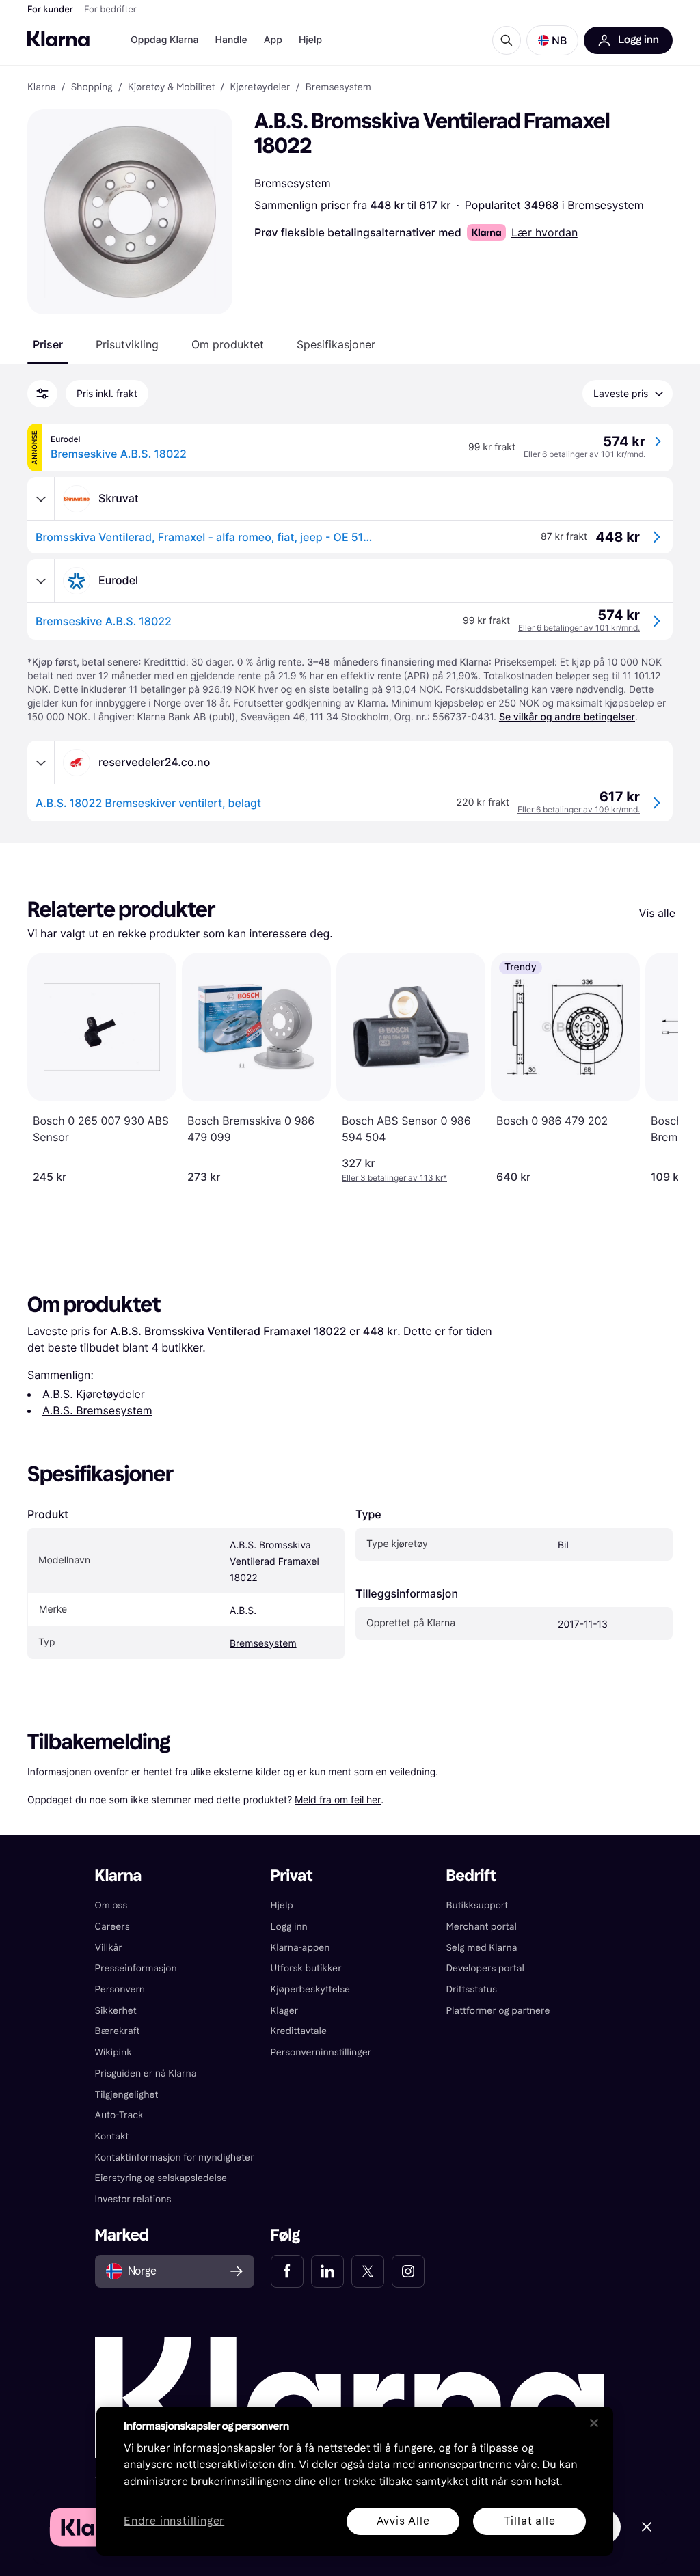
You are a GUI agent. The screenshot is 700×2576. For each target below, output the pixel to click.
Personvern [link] (120, 1989)
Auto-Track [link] (119, 2115)
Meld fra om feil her (338, 1799)
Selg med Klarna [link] (481, 1948)
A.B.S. (243, 1611)
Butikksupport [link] (477, 1905)
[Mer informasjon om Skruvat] (41, 499)
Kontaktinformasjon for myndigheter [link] (175, 2157)
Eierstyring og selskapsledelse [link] (161, 2178)
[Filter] (42, 394)
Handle (231, 40)
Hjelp (310, 40)
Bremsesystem (606, 205)
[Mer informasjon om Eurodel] (41, 581)
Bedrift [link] (471, 1876)
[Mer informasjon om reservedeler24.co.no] (41, 763)
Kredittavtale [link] (299, 2031)
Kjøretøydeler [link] (260, 87)
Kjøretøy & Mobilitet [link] (171, 87)
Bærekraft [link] (118, 2031)
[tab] (48, 344)
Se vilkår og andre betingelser (567, 717)
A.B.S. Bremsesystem (97, 1410)
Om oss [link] (111, 1905)
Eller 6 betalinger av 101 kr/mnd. (584, 454)
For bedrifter (110, 10)
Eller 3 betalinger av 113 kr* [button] (394, 1178)
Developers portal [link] (485, 1968)
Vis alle (657, 913)
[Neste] (654, 1068)
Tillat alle (530, 2521)
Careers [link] (112, 1927)
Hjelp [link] (282, 1905)
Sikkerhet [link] (116, 2011)
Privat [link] (292, 1876)
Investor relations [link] (133, 2199)
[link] (287, 2271)
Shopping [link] (92, 87)
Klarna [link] (41, 87)
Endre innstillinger (174, 2522)
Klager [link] (285, 2011)
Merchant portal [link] (481, 1927)
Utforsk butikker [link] (306, 1968)
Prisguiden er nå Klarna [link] (146, 2073)
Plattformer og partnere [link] (498, 2011)
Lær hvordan (544, 232)
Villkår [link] (109, 1948)
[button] (552, 40)
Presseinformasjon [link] (136, 1968)
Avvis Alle (403, 2521)
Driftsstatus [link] (471, 1989)
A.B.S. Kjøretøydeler (94, 1394)
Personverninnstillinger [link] (321, 2052)
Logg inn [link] (289, 1927)
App (273, 40)
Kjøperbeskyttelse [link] (311, 1989)
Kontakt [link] (112, 2136)
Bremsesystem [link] (338, 87)
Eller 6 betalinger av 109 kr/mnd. (579, 809)
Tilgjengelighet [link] (127, 2095)
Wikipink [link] (113, 2052)
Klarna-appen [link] (300, 1948)
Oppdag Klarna (165, 40)
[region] (355, 2481)
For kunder (50, 10)
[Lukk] (594, 2423)
